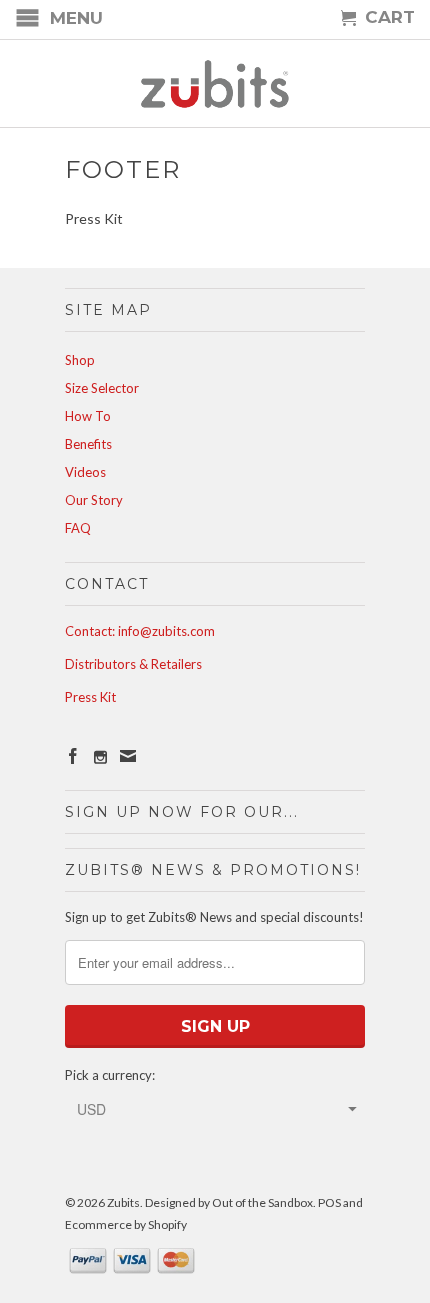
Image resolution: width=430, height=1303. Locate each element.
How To (88, 416)
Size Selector (102, 388)
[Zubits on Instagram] (100, 757)
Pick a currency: (110, 1075)
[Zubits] (215, 83)
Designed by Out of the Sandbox (229, 1202)
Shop (80, 360)
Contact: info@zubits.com (140, 631)
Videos (85, 472)
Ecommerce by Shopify (126, 1224)
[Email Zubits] (128, 756)
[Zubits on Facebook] (73, 756)
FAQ (78, 528)
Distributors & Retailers (133, 664)
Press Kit (90, 697)
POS (329, 1202)
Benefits (88, 444)
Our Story (94, 500)
